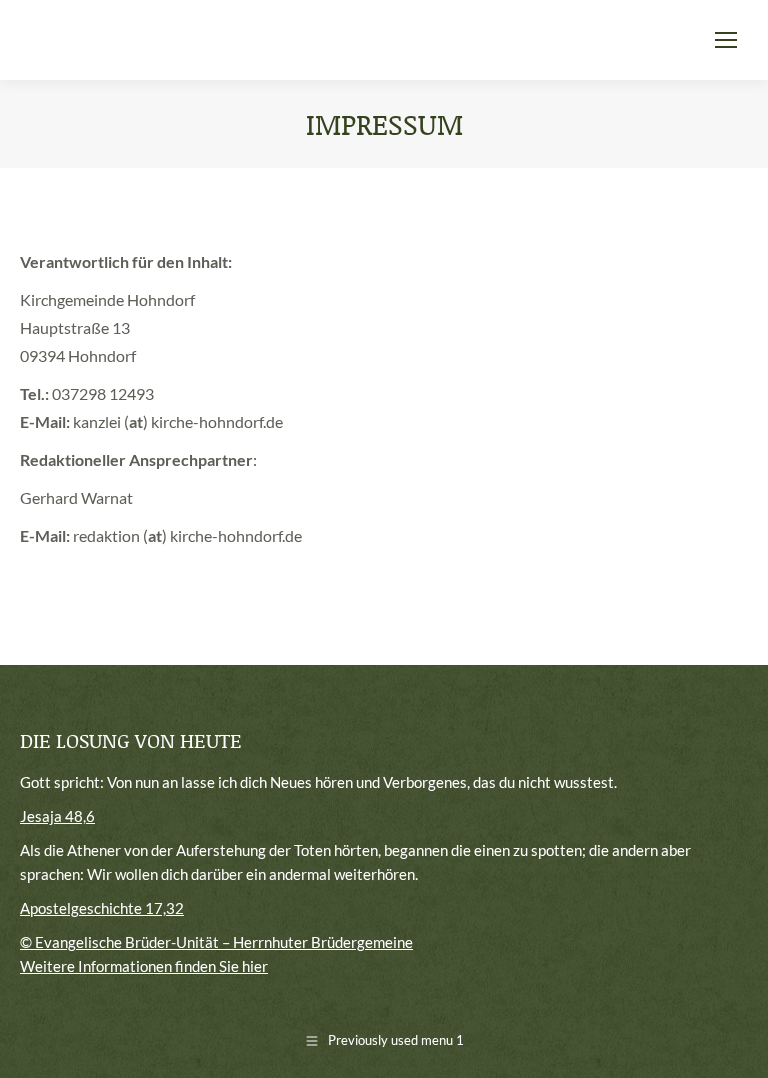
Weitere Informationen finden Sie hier (144, 966)
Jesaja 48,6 (57, 816)
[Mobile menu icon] (726, 40)
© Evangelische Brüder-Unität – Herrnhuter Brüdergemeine (216, 942)
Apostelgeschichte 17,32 (102, 908)
